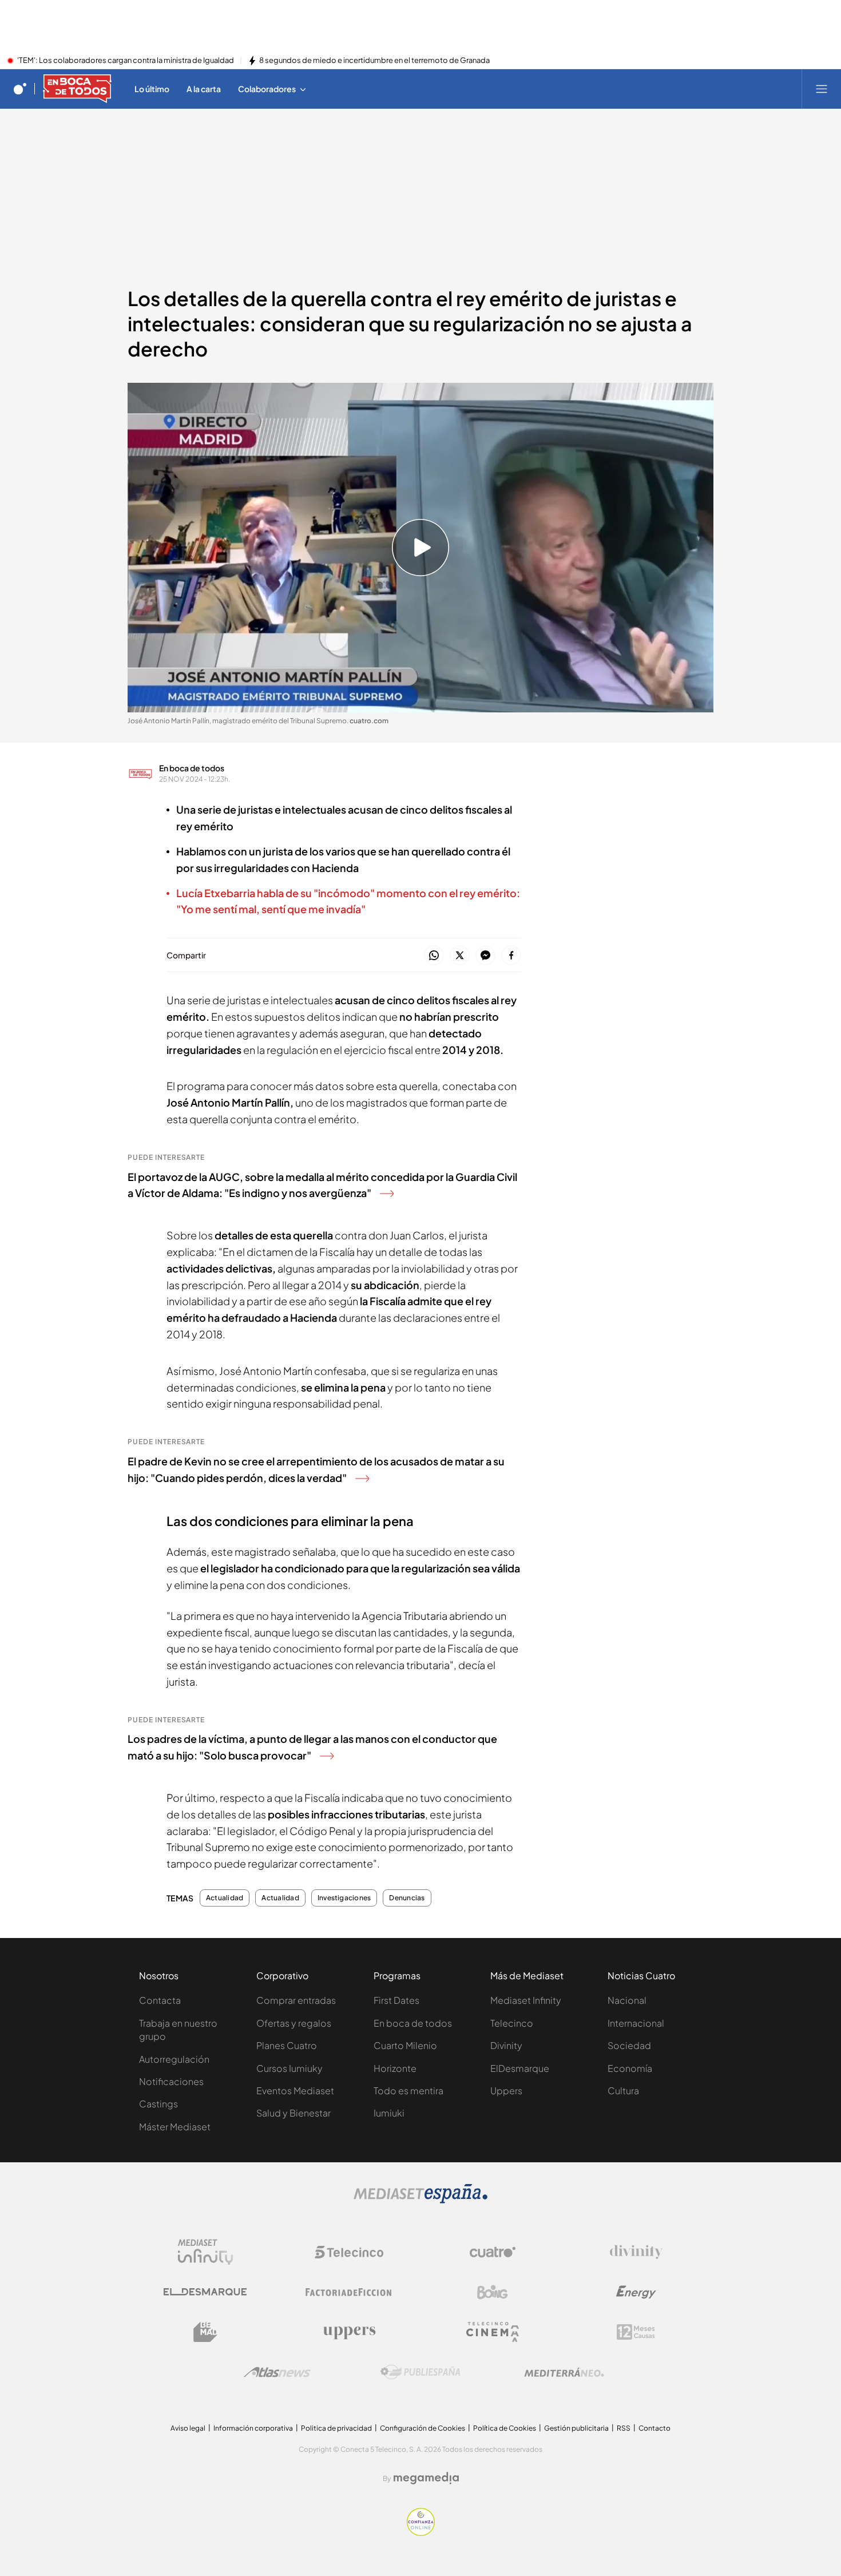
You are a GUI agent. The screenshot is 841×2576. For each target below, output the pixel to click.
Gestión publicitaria (576, 2428)
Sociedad (629, 2045)
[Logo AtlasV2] (277, 2372)
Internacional (636, 2023)
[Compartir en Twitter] (460, 956)
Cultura (623, 2090)
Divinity (506, 2045)
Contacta (160, 2000)
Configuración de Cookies (423, 2428)
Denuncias (407, 1898)
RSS (624, 2428)
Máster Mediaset (175, 2127)
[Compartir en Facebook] (511, 956)
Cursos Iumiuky (289, 2068)
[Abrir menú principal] (822, 89)
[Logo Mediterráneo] (564, 2372)
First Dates (396, 2000)
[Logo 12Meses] (636, 2332)
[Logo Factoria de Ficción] (349, 2292)
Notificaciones (171, 2081)
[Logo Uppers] (349, 2332)
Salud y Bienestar (293, 2113)
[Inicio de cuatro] (20, 89)
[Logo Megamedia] (426, 2478)
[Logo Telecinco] (349, 2252)
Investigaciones (344, 1898)
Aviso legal (188, 2428)
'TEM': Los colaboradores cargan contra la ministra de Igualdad (126, 61)
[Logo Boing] (493, 2292)
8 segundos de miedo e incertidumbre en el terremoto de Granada (374, 61)
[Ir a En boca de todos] (77, 89)
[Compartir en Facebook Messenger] (485, 956)
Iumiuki (389, 2113)
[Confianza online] (421, 2533)
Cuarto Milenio (405, 2045)
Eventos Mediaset (295, 2090)
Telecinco (512, 2023)
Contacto (654, 2428)
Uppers (506, 2090)
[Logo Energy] (636, 2292)
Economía (630, 2068)
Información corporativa (253, 2428)
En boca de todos (192, 768)
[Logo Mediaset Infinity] (205, 2252)
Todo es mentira (408, 2090)
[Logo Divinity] (636, 2252)
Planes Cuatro (287, 2045)
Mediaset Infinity (526, 2000)
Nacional (627, 2000)
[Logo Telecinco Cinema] (493, 2332)
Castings (158, 2104)
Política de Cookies (505, 2428)
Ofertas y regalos (294, 2023)
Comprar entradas (296, 2000)
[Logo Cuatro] (493, 2252)
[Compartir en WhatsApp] (434, 956)
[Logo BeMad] (205, 2332)
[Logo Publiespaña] (420, 2372)
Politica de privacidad (336, 2428)
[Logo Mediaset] (420, 2200)
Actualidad (225, 1898)
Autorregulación (174, 2059)
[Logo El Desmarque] (205, 2292)
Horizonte (395, 2068)
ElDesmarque (520, 2068)
